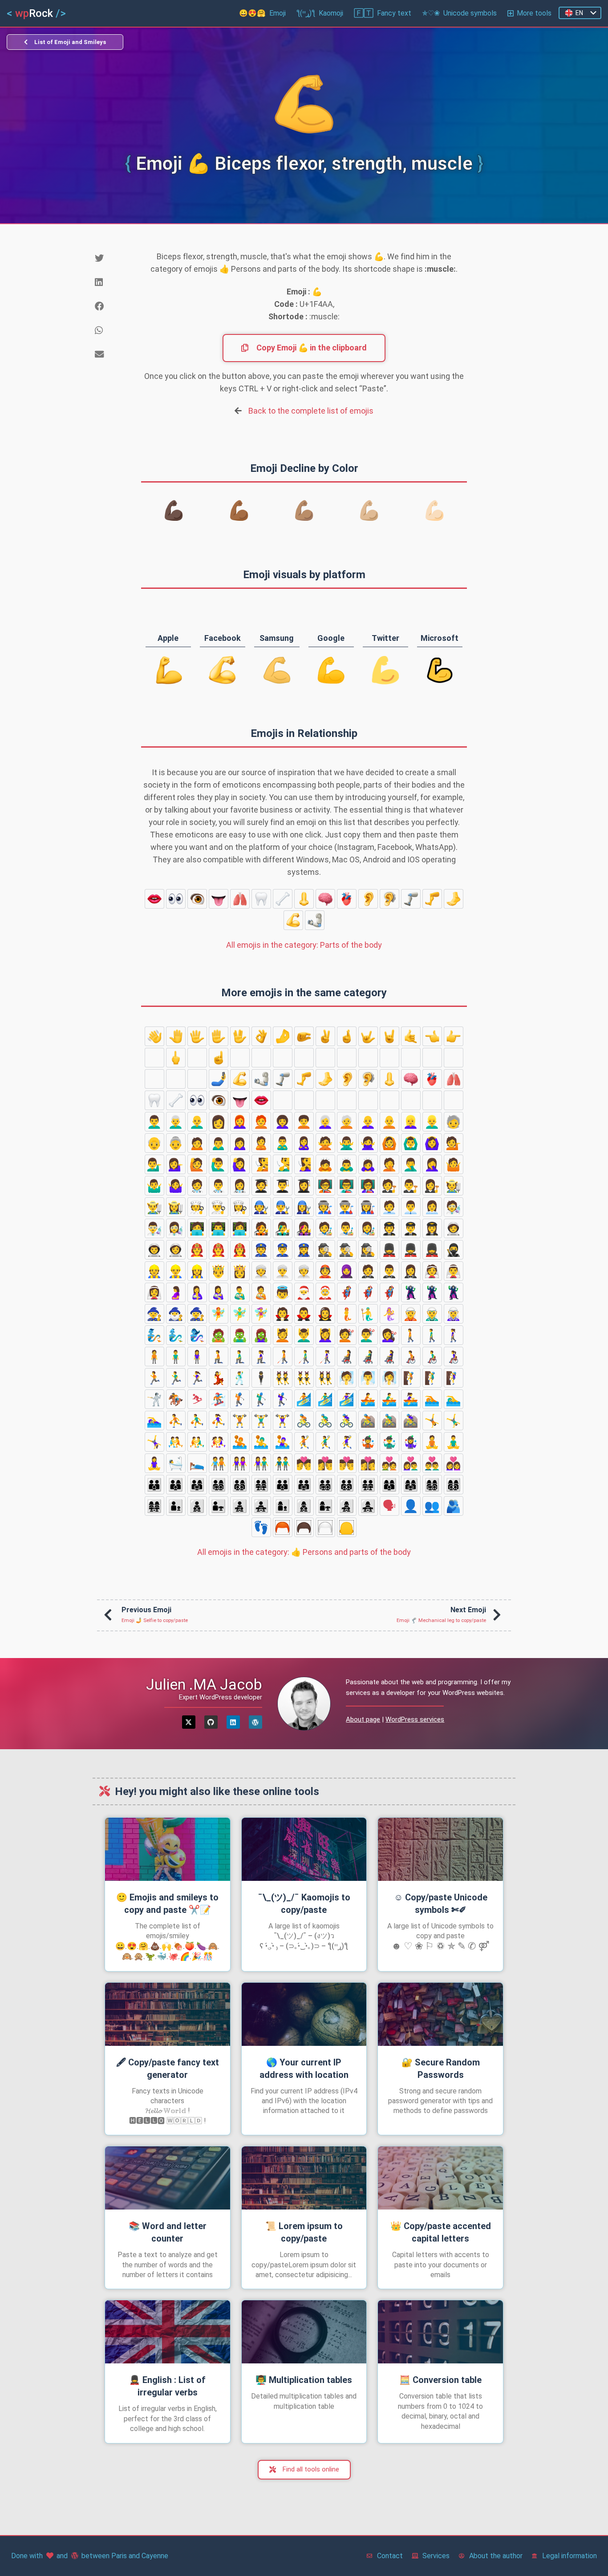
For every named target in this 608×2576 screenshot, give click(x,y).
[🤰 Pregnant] (176, 1292)
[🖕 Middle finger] (176, 1058)
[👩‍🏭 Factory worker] (368, 1207)
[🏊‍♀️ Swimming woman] (154, 1421)
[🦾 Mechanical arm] (315, 920)
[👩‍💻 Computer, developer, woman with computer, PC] (240, 1228)
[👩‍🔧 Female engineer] (304, 1207)
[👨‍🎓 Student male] (283, 1186)
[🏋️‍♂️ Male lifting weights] (261, 1421)
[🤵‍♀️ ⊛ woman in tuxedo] (411, 1271)
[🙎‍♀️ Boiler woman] (304, 1143)
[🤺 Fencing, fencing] (154, 1399)
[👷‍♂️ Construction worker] (176, 1271)
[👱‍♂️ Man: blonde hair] (432, 1122)
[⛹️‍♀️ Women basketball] (219, 1421)
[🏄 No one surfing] (304, 1399)
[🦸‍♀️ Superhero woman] (389, 1292)
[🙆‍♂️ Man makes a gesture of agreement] (411, 1143)
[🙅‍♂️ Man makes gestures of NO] (347, 1143)
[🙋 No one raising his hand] (197, 1164)
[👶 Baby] (283, 1100)
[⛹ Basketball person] (176, 1421)
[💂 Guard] (389, 1250)
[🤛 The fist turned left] (325, 1058)
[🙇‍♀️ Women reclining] (368, 1164)
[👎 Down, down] (261, 1058)
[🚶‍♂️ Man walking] (432, 1335)
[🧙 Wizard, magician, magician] (154, 1314)
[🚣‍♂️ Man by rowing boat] (389, 1399)
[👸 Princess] (240, 1271)
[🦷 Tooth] (261, 899)
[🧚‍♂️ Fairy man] (240, 1314)
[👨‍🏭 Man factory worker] (347, 1207)
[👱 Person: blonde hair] (389, 1100)
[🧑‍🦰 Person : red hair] (261, 1122)
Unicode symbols (459, 13)
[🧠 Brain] (325, 899)
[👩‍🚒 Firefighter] (240, 1250)
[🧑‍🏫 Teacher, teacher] (325, 1186)
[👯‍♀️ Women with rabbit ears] (325, 1378)
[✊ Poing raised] (283, 1058)
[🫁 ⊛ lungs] (240, 899)
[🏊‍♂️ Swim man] (454, 1399)
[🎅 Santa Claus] (304, 1292)
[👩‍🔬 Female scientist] (176, 1228)
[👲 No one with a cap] (325, 1271)
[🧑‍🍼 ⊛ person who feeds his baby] (261, 1292)
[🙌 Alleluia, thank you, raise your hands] (389, 1058)
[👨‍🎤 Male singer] (283, 1228)
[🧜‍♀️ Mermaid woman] (389, 1314)
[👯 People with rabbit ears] (283, 1378)
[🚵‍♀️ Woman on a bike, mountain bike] (411, 1421)
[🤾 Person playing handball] (304, 1442)
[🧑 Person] (368, 1100)
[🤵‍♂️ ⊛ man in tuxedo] (389, 1271)
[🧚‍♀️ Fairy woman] (261, 1314)
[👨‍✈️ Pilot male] (411, 1228)
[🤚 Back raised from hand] (176, 1036)
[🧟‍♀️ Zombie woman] (261, 1335)
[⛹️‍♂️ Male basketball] (197, 1421)
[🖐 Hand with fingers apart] (197, 1036)
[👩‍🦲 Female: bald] (368, 1122)
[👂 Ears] (368, 899)
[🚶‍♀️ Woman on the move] (454, 1335)
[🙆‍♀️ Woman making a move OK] (432, 1143)
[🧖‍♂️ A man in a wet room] (368, 1378)
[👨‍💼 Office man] (411, 1207)
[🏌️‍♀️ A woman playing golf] (283, 1399)
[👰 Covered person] (432, 1271)
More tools (534, 13)
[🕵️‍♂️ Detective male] (347, 1250)
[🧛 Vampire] (283, 1314)
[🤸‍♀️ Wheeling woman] (154, 1442)
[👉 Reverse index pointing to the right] (454, 1036)
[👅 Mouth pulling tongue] (219, 899)
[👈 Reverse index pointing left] (432, 1036)
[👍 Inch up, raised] (240, 1058)
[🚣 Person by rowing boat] (368, 1399)
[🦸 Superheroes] (347, 1292)
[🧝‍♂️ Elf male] (432, 1314)
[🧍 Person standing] (154, 1356)
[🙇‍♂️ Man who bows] (347, 1164)
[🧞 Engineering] (154, 1335)
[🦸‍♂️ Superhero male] (368, 1292)
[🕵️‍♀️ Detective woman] (368, 1250)
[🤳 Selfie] (219, 1079)
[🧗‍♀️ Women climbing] (454, 1378)
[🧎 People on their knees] (219, 1356)
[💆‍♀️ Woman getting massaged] (325, 1335)
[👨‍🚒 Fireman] (219, 1250)
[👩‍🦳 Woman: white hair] (325, 1122)
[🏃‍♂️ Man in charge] (176, 1378)
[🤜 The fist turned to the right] (347, 1058)
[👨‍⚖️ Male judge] (411, 1186)
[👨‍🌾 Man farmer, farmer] (154, 1207)
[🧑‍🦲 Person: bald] (389, 1122)
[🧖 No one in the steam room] (347, 1378)
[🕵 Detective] (325, 1250)
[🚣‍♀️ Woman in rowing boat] (411, 1399)
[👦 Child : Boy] (325, 1100)
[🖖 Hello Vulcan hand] (240, 1036)
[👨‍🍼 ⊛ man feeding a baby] (240, 1292)
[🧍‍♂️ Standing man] (176, 1356)
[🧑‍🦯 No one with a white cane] (283, 1356)
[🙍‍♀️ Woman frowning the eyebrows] (240, 1143)
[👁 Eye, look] (197, 899)
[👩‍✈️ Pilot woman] (432, 1228)
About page (363, 1719)
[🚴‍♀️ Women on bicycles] (347, 1421)
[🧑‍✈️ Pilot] (389, 1228)
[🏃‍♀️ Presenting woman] (197, 1378)
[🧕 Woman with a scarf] (347, 1271)
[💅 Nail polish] (197, 1079)
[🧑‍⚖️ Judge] (389, 1186)
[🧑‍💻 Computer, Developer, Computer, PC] (197, 1228)
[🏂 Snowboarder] (219, 1399)
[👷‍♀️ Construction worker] (197, 1271)
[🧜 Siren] (347, 1314)
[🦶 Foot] (454, 899)
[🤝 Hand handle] (454, 1058)
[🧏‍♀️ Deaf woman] (304, 1164)
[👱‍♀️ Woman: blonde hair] (411, 1122)
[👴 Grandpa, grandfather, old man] (154, 1143)
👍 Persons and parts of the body (304, 1552)
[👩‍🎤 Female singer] (304, 1228)
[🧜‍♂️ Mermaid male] (368, 1314)
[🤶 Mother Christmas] (325, 1292)
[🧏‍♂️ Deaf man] (283, 1164)
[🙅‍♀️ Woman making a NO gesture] (368, 1143)
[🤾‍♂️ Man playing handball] (325, 1442)
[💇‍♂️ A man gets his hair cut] (368, 1335)
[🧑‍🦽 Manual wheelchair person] (411, 1356)
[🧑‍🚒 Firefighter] (197, 1250)
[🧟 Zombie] (219, 1335)
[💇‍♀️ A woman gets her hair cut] (389, 1335)
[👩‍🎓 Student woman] (304, 1186)
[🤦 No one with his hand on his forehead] (389, 1164)
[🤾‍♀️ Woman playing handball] (347, 1442)
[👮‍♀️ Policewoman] (304, 1250)
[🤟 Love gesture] (368, 1036)
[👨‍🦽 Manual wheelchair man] (432, 1356)
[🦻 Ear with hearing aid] (389, 899)
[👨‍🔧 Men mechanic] (283, 1207)
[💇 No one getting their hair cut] (347, 1335)
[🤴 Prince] (219, 1271)
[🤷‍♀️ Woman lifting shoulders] (176, 1186)
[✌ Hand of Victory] (325, 1036)
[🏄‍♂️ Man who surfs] (325, 1399)
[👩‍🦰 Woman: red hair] (240, 1122)
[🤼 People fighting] (176, 1442)
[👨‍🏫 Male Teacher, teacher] (347, 1186)
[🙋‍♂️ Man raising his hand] (219, 1164)
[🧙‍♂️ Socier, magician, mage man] (176, 1314)
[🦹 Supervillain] (411, 1292)
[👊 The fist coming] (304, 1058)
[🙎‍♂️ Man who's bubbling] (283, 1143)
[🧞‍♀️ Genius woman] (197, 1335)
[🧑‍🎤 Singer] (261, 1228)
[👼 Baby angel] (283, 1292)
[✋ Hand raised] (219, 1036)
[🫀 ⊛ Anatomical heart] (347, 899)
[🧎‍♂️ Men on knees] (240, 1356)
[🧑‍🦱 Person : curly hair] (304, 1122)
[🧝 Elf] (411, 1314)
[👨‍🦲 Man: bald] (197, 1122)
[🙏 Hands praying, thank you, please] (154, 1079)
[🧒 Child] (304, 1100)
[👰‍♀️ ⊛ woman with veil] (154, 1292)
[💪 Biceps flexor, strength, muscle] (293, 920)
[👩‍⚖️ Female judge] (432, 1186)
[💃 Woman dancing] (219, 1378)
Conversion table (440, 2380)
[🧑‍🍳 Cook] (197, 1207)
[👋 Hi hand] (154, 1036)
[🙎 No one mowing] (261, 1143)
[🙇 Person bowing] (325, 1164)
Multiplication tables (304, 2380)
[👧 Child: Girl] (347, 1100)
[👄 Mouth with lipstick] (154, 899)
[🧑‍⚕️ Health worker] (197, 1186)
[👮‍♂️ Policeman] (283, 1250)
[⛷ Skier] (197, 1399)
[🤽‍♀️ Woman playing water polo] (283, 1442)
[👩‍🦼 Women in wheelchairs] (389, 1356)
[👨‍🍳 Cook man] (219, 1207)
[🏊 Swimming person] (432, 1399)
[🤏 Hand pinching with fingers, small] (304, 1036)
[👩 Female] (219, 1122)
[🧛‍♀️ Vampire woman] (325, 1314)
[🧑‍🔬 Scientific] (454, 1207)
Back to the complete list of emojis (311, 411)
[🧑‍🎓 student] (261, 1186)
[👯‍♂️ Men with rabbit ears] (304, 1378)
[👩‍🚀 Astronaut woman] (176, 1250)
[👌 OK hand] (261, 1036)
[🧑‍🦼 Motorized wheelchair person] (347, 1356)
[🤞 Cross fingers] (347, 1036)
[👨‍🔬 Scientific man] (154, 1228)
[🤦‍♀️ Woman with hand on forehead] (432, 1164)
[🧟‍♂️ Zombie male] (240, 1335)
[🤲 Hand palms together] (432, 1058)
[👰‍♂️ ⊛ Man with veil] (454, 1271)
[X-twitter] (189, 1722)
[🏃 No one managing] (154, 1378)
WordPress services (415, 1719)
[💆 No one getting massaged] (283, 1335)
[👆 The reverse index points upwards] (154, 1058)
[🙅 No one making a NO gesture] (325, 1143)
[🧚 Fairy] (219, 1314)
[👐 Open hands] (411, 1058)
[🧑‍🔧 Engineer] (261, 1207)
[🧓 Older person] (454, 1122)
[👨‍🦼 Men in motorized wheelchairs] (368, 1356)
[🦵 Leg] (432, 899)
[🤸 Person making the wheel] (432, 1421)
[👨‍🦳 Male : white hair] (176, 1122)
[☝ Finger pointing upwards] (219, 1058)
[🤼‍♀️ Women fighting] (219, 1442)
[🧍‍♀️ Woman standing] (197, 1356)
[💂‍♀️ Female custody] (432, 1250)
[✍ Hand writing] (176, 1079)
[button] (111, 258)
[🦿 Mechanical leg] (411, 899)
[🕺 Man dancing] (240, 1378)
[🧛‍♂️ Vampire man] (304, 1314)
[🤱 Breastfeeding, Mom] (197, 1292)
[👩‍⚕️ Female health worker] (240, 1186)
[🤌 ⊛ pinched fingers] (283, 1036)
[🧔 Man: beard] (432, 1100)
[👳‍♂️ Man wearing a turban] (283, 1271)
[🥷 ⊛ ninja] (454, 1250)
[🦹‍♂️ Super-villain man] (432, 1292)
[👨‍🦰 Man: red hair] (454, 1100)
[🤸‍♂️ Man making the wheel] (454, 1421)
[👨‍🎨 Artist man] (347, 1228)
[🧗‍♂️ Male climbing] (432, 1378)
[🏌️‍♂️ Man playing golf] (261, 1399)
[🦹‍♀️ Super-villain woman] (454, 1292)
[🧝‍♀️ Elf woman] (454, 1314)
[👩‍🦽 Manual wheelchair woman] (454, 1356)
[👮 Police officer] (261, 1250)
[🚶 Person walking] (411, 1335)
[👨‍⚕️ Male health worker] (219, 1186)
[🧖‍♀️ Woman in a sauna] (389, 1378)
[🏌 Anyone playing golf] (240, 1399)
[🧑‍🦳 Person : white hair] (347, 1122)
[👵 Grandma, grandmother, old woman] (176, 1143)
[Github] (211, 1722)
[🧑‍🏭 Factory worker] (325, 1207)
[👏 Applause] (368, 1058)
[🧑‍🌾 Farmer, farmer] (454, 1186)
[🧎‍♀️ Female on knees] (261, 1356)
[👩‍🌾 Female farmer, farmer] (176, 1207)
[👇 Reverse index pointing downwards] (197, 1058)
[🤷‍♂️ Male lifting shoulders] (154, 1186)
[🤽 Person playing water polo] (240, 1442)
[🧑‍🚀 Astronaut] (454, 1228)
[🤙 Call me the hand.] (411, 1036)
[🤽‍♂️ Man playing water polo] (261, 1442)
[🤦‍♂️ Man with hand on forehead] (411, 1164)
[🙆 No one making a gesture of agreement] (389, 1143)
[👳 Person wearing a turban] (261, 1271)
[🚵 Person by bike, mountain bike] (368, 1421)
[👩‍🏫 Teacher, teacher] (368, 1186)
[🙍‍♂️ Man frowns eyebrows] (219, 1143)
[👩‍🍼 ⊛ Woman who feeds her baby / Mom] (219, 1292)
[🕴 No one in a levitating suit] (261, 1378)
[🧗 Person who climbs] (411, 1378)
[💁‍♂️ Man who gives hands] (154, 1164)
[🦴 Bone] (283, 899)
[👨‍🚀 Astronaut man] (154, 1250)
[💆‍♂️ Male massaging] (304, 1335)
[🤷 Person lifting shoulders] (454, 1164)
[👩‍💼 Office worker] (432, 1207)
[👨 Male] (411, 1100)
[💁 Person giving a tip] (454, 1143)
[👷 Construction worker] (154, 1271)
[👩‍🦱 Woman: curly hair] (283, 1122)
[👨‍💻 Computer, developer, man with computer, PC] (219, 1228)
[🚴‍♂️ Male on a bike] (325, 1421)
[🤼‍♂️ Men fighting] (197, 1442)
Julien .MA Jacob (204, 1684)
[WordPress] (255, 1722)
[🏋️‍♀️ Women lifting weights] (283, 1421)
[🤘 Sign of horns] (389, 1036)
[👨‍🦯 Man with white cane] (304, 1356)
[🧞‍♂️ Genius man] (176, 1335)
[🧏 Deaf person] (261, 1164)
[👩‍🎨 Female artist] (368, 1228)
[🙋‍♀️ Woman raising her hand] (240, 1164)
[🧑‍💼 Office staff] (389, 1207)
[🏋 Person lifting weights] (240, 1421)
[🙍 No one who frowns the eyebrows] (197, 1143)
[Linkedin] (233, 1722)
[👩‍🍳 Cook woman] (240, 1207)
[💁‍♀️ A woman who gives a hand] (176, 1164)
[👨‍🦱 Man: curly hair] (154, 1122)
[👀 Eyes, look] (176, 899)
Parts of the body (304, 945)
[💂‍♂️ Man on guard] (411, 1250)
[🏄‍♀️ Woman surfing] (347, 1399)
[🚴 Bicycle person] (304, 1421)
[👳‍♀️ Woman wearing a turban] (304, 1271)
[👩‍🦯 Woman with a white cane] (325, 1356)
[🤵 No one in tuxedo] (368, 1271)
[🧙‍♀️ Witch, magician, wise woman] (197, 1314)
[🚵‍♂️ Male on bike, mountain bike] (389, 1421)
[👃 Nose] (304, 899)
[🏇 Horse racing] (176, 1399)
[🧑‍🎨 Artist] (325, 1228)
